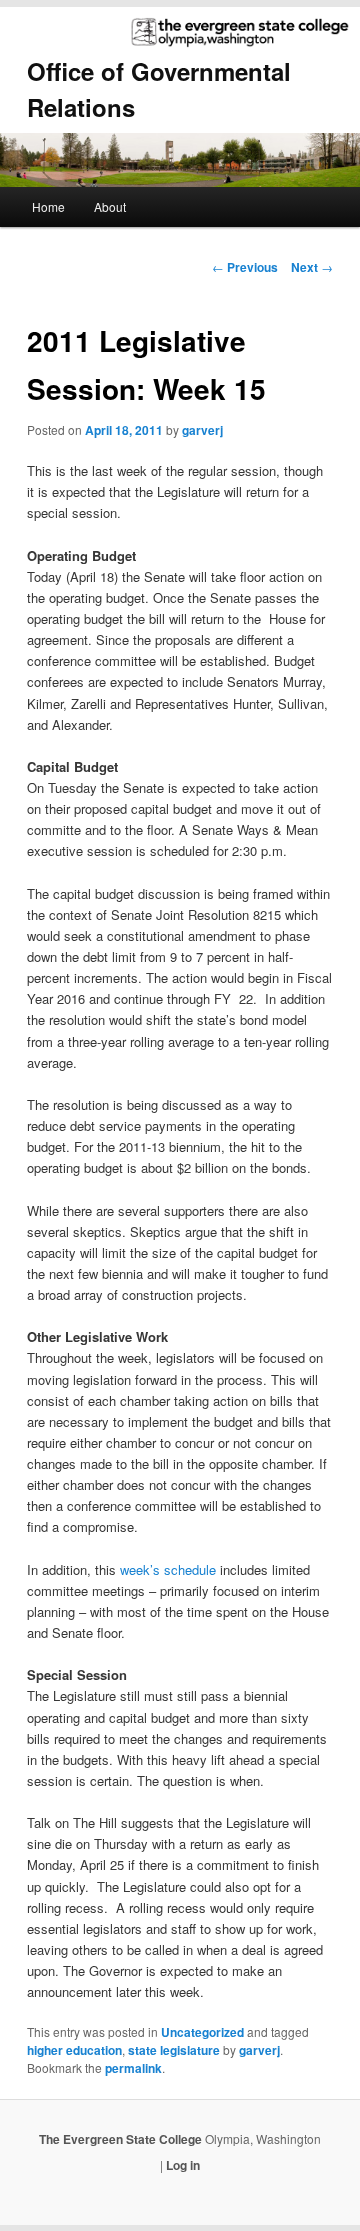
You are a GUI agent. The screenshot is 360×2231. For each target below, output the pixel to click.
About (110, 206)
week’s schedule (170, 1569)
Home (48, 206)
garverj (202, 430)
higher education (74, 2050)
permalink (133, 2068)
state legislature (174, 2050)
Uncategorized (202, 2032)
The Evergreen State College (122, 2139)
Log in (183, 2165)
